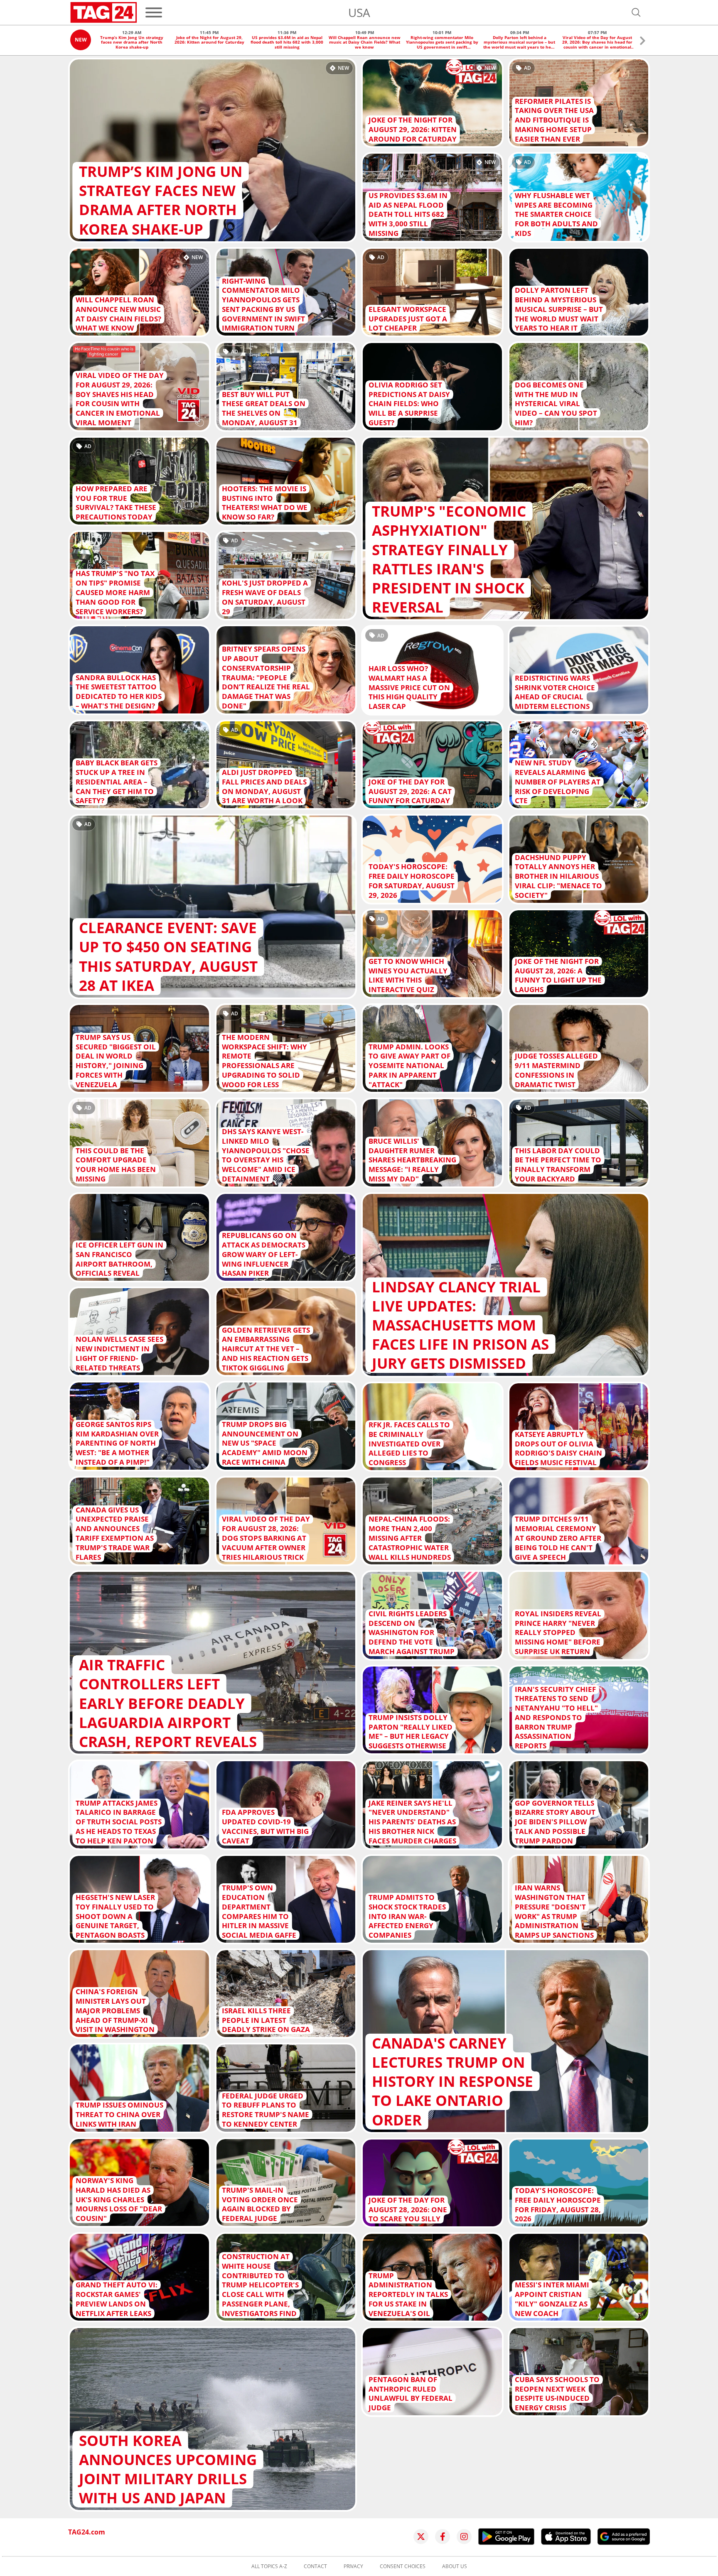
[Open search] (636, 12)
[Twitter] (421, 2537)
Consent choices (403, 2566)
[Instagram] (464, 2537)
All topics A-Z (269, 2566)
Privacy (353, 2566)
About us (455, 2566)
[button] (643, 42)
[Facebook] (443, 2537)
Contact (315, 2566)
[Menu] (154, 12)
